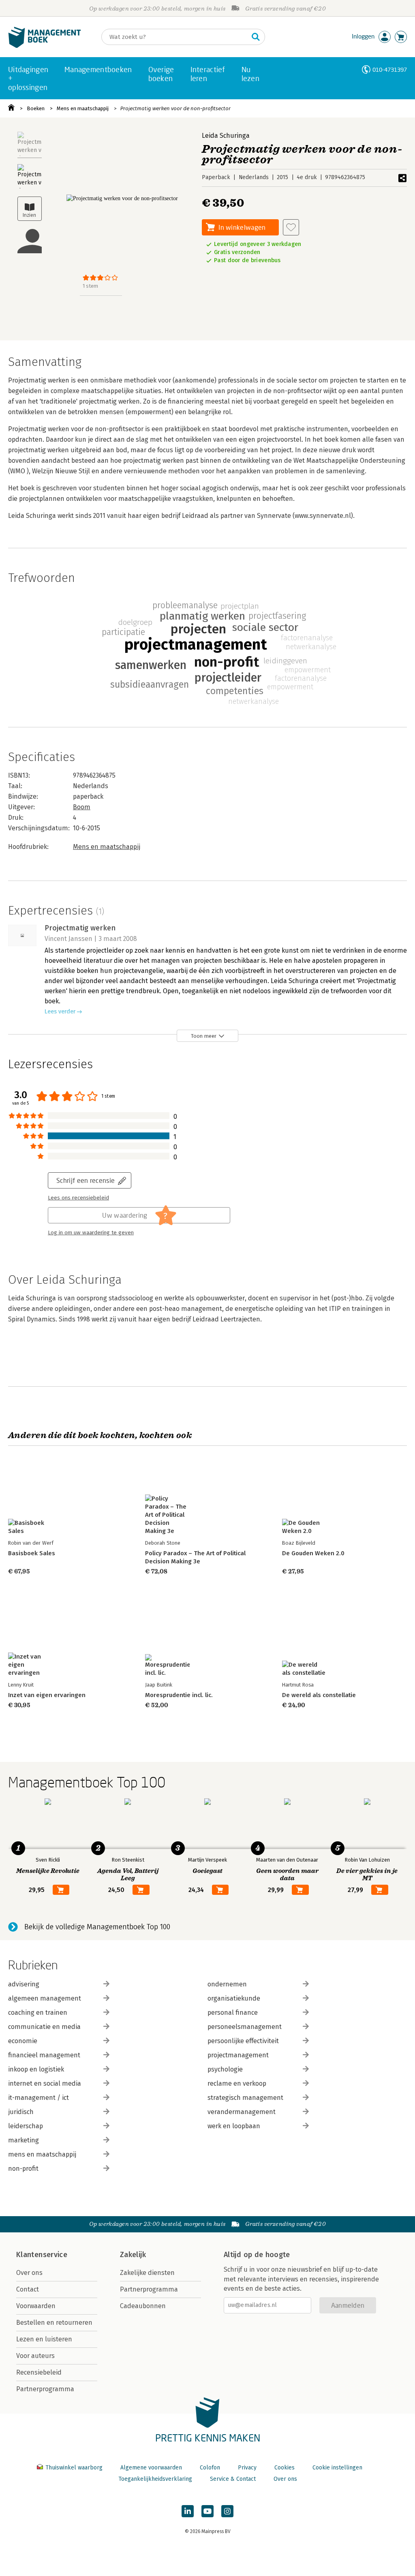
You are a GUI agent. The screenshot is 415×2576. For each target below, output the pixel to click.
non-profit (23, 2169)
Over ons (29, 2273)
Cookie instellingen (337, 2468)
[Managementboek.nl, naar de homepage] (45, 46)
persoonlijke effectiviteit (243, 2041)
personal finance (233, 2013)
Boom (82, 807)
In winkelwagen (242, 227)
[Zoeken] (256, 37)
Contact (28, 2289)
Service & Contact (233, 2479)
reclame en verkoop (237, 2083)
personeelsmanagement (245, 2027)
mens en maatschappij (42, 2154)
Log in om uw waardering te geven (91, 1233)
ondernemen (227, 1984)
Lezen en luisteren (44, 2339)
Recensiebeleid (39, 2372)
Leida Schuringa (226, 136)
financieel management (44, 2055)
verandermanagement (242, 2112)
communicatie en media (44, 2027)
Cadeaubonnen (143, 2306)
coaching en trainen (38, 2013)
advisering (24, 1984)
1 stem (90, 286)
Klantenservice (42, 2255)
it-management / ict (39, 2098)
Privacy (247, 2468)
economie (23, 2041)
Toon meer (204, 1036)
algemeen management (45, 1998)
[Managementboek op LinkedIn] (188, 2511)
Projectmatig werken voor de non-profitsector (175, 108)
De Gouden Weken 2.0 (313, 1553)
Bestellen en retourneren (54, 2323)
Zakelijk (133, 2255)
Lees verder (60, 1012)
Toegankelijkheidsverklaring (155, 2479)
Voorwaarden (36, 2306)
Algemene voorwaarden (151, 2468)
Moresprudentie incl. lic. (179, 1695)
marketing (24, 2140)
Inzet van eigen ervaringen (47, 1695)
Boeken (36, 108)
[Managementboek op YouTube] (207, 2511)
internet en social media (45, 2083)
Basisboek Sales (32, 1553)
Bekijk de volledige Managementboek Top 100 (97, 1927)
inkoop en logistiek (36, 2069)
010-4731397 (390, 69)
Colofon (210, 2468)
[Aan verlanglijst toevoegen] (291, 227)
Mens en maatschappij (83, 108)
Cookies (285, 2468)
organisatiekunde (234, 1998)
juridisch (21, 2112)
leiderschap (26, 2126)
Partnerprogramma (45, 2389)
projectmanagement (238, 2055)
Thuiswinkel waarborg (74, 2468)
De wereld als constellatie (319, 1695)
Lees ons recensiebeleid (78, 1198)
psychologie (225, 2069)
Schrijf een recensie (86, 1180)
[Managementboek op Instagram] (227, 2511)
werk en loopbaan (234, 2126)
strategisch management (245, 2098)
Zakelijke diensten (147, 2273)
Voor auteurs (35, 2356)
